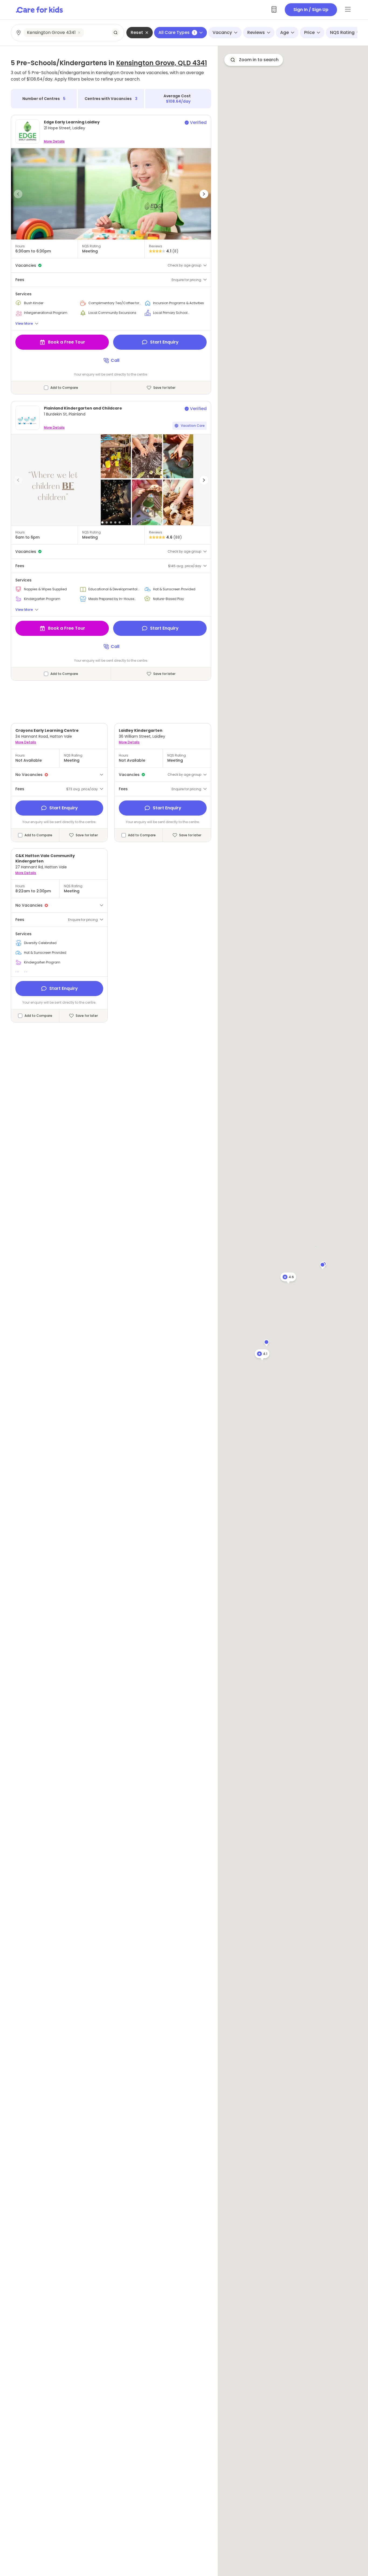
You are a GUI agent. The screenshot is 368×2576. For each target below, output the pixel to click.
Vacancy (222, 32)
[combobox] (68, 33)
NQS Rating (342, 32)
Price (309, 32)
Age (284, 32)
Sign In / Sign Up (311, 10)
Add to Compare (64, 388)
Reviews (256, 32)
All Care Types (177, 32)
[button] (18, 194)
